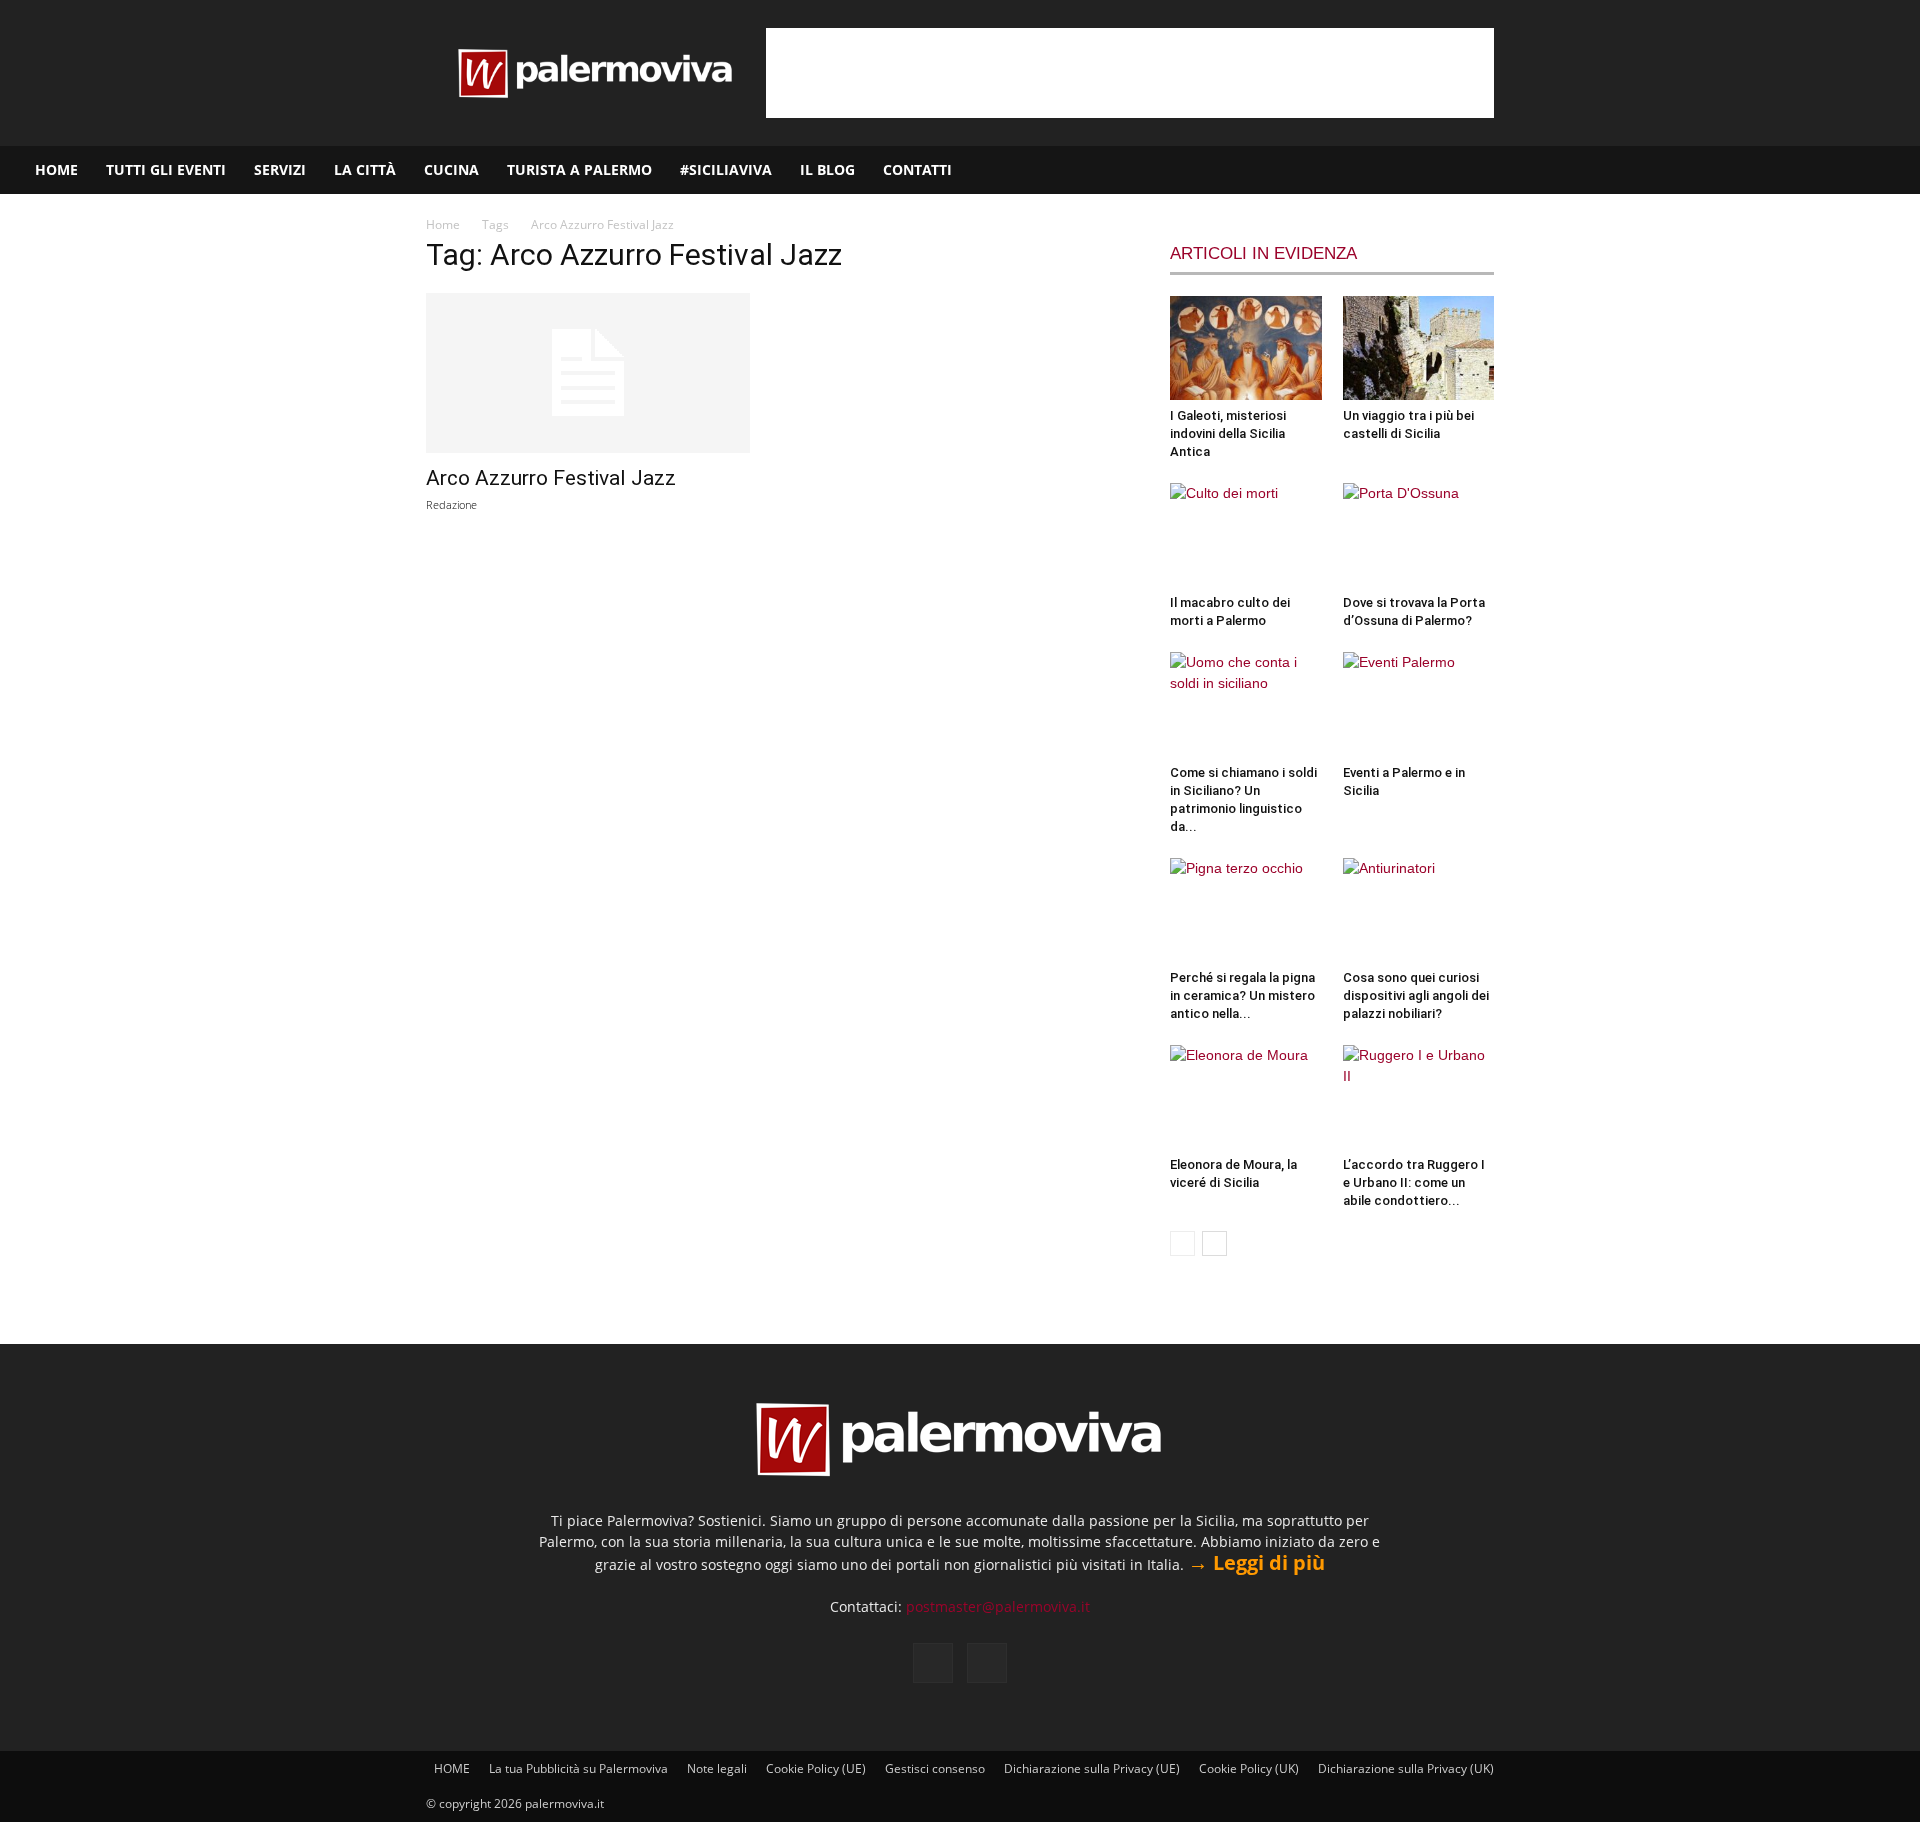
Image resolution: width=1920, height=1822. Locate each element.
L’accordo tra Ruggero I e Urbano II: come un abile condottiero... (1414, 1182)
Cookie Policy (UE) (816, 1768)
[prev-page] (1182, 1243)
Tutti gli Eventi (166, 169)
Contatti (917, 169)
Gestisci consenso (935, 1768)
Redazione (451, 504)
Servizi (280, 169)
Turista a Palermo (579, 169)
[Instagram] (1841, 170)
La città (365, 169)
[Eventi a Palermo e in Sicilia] (1419, 704)
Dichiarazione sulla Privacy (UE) (1092, 1768)
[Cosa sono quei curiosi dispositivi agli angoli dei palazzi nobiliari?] (1419, 910)
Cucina (451, 169)
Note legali (717, 1768)
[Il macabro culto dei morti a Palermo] (1246, 535)
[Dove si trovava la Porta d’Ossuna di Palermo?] (1419, 535)
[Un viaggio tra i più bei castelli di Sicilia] (1419, 348)
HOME (56, 169)
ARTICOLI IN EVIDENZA (1263, 253)
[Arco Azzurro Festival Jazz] (588, 373)
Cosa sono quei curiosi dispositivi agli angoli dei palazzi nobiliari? (1416, 995)
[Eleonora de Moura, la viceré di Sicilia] (1246, 1097)
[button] (1896, 171)
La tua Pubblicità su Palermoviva (578, 1768)
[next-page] (1214, 1243)
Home (443, 224)
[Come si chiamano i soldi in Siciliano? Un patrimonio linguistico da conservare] (1246, 704)
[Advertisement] (1130, 73)
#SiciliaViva (726, 169)
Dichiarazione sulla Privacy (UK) (1406, 1768)
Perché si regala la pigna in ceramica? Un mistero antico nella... (1242, 995)
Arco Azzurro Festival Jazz (551, 478)
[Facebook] (1807, 170)
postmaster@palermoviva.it (998, 1606)
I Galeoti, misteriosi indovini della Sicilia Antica (1228, 433)
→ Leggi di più (1256, 1562)
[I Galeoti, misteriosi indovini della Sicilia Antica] (1246, 348)
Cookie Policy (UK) (1249, 1768)
